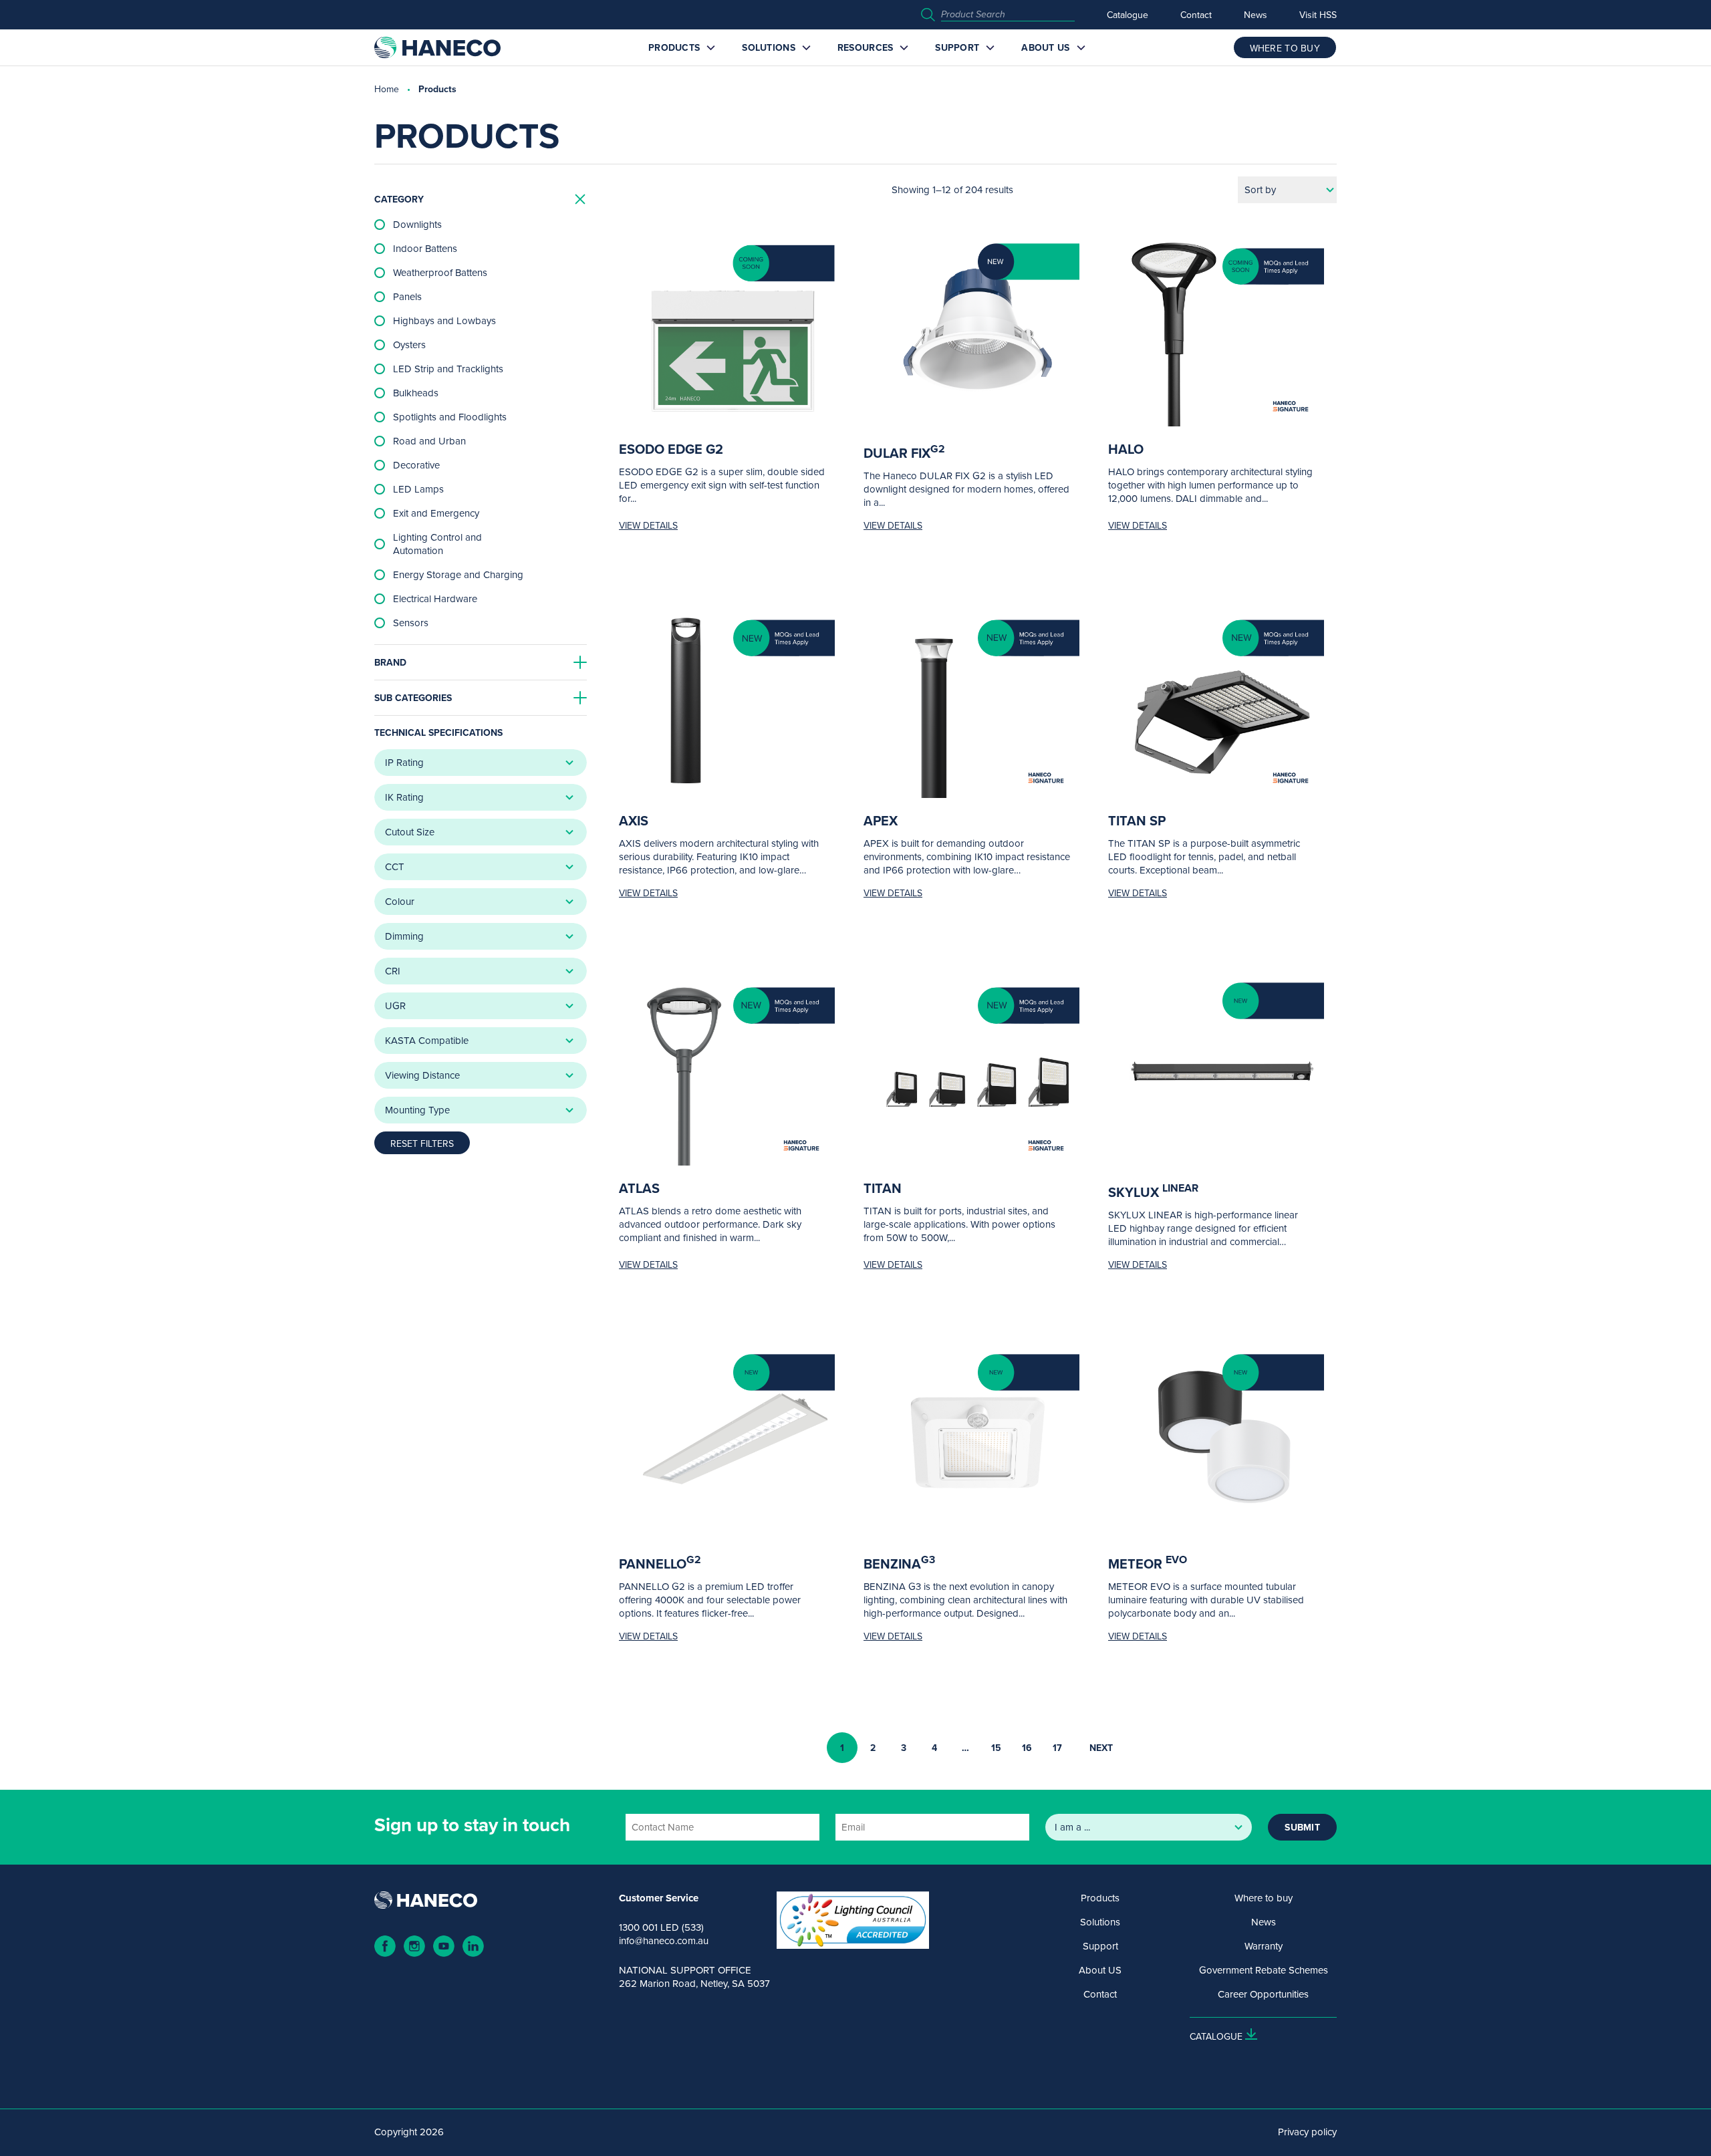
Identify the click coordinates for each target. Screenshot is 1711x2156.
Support (957, 47)
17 (1057, 1748)
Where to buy (1264, 1898)
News (1256, 15)
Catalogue (1128, 15)
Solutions (769, 47)
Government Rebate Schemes (1264, 1970)
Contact (1196, 15)
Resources (866, 47)
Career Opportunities (1263, 1994)
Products (674, 47)
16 (1027, 1748)
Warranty (1264, 1946)
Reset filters (422, 1143)
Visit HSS (1318, 15)
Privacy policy (1307, 2132)
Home (387, 89)
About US (1045, 47)
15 (996, 1748)
